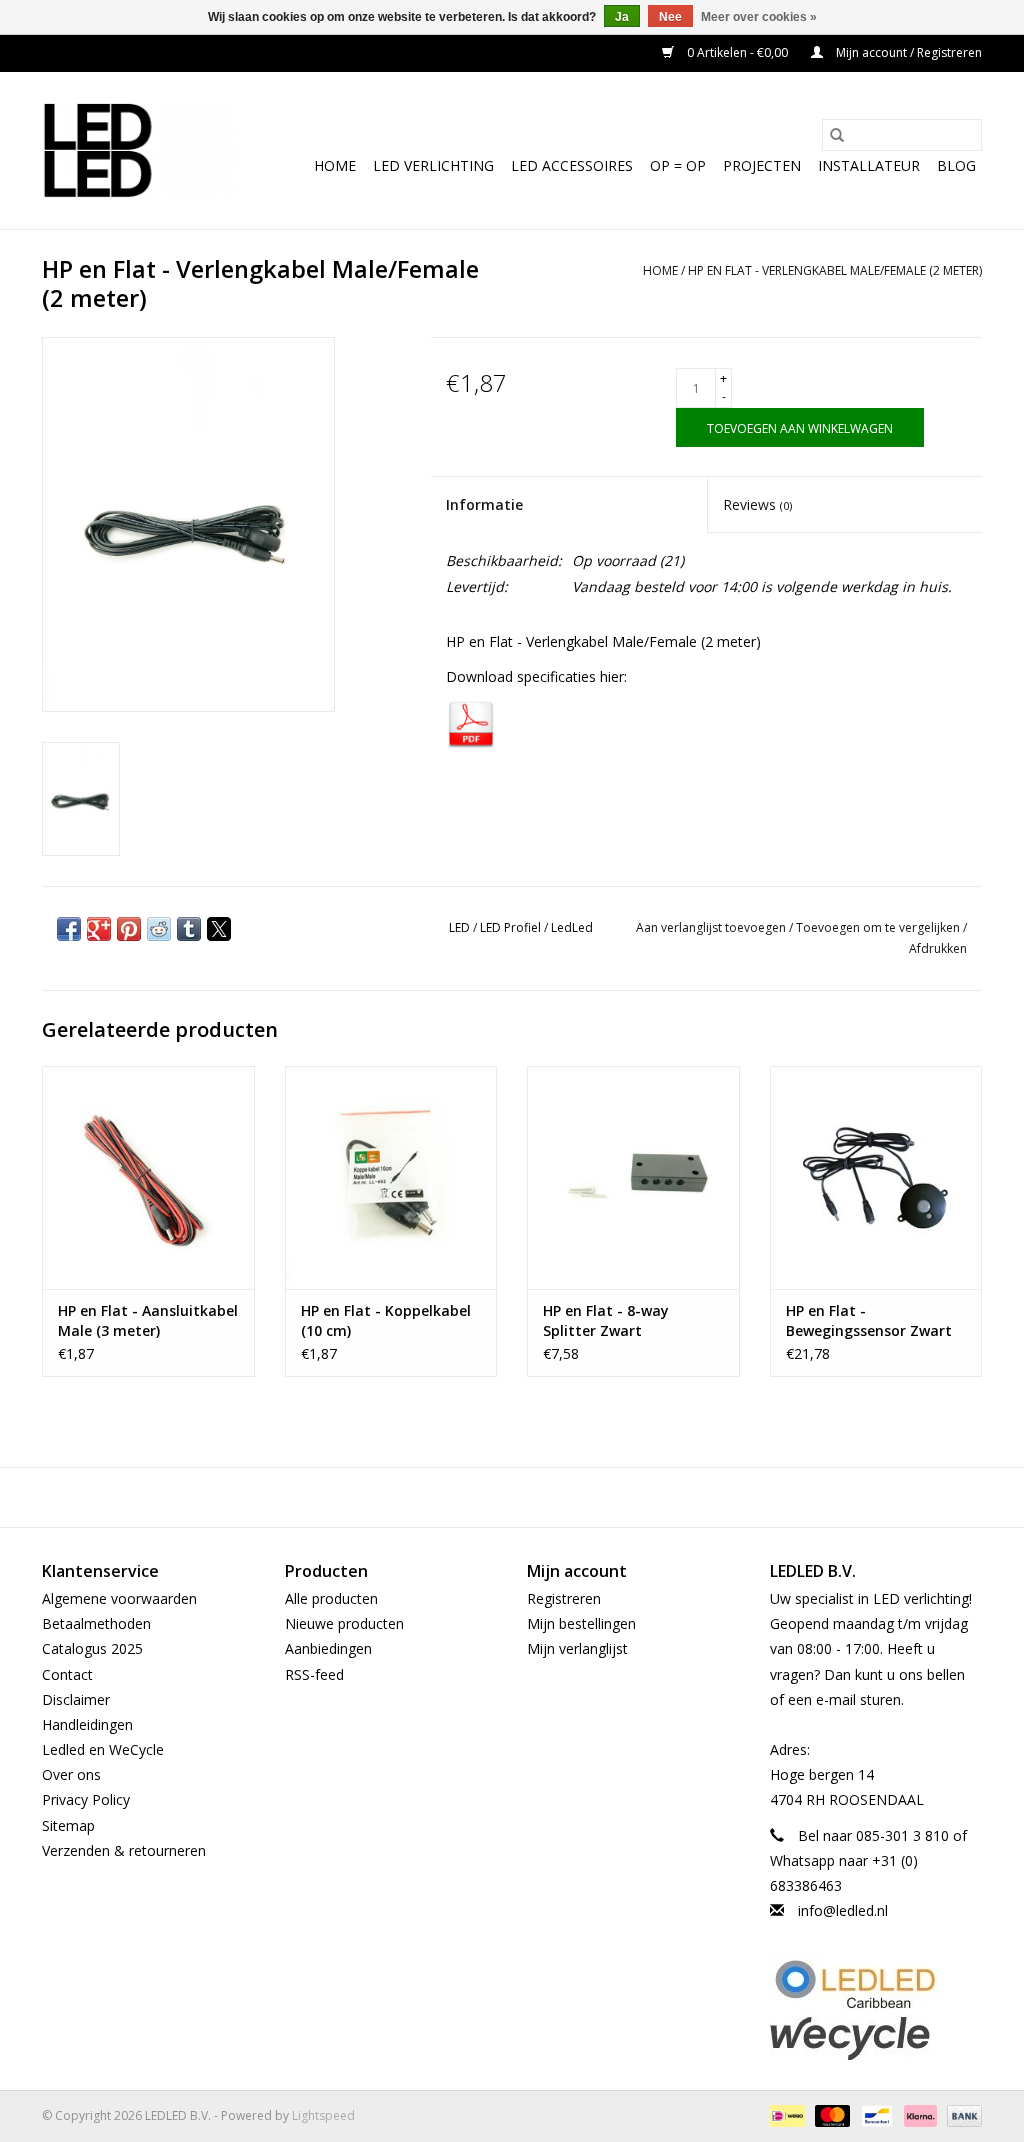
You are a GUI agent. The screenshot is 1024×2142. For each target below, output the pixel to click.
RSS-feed (314, 1674)
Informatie (484, 504)
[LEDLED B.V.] (138, 150)
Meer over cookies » (759, 17)
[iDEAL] (785, 2115)
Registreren (564, 1598)
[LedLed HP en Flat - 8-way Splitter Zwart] (633, 1177)
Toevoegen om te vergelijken (879, 927)
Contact (67, 1674)
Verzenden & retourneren (124, 1850)
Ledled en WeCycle (103, 1749)
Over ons (71, 1774)
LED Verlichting (433, 165)
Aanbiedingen (328, 1648)
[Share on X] (219, 929)
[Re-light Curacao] (876, 1984)
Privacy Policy (86, 1799)
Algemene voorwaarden (119, 1598)
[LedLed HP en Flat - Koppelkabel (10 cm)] (391, 1177)
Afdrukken (938, 948)
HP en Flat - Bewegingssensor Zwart (869, 1320)
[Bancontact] (875, 2115)
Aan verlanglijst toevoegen (712, 927)
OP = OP (678, 165)
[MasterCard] (830, 2115)
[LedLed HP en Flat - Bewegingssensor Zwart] (876, 1177)
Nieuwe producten (344, 1623)
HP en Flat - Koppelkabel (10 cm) (386, 1320)
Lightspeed (323, 2115)
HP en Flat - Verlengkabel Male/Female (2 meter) (835, 270)
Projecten (762, 165)
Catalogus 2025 (92, 1648)
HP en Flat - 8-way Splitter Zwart (606, 1320)
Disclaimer (76, 1699)
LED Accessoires (572, 165)
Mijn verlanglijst (577, 1648)
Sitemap (68, 1825)
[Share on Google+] (99, 929)
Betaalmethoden (96, 1623)
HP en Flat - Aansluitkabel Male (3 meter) (148, 1320)
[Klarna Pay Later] (918, 2115)
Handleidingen (87, 1724)
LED (459, 927)
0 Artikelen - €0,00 (737, 52)
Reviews (757, 504)
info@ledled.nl (843, 1910)
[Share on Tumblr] (189, 929)
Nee (670, 17)
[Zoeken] (837, 135)
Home (335, 165)
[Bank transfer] (961, 2115)
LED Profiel (510, 927)
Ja (622, 17)
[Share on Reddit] (159, 929)
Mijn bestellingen (581, 1623)
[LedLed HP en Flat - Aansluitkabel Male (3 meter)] (148, 1177)
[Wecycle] (876, 2037)
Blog (956, 165)
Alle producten (331, 1598)
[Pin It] (129, 929)
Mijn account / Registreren (907, 52)
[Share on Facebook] (69, 929)
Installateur (869, 165)
